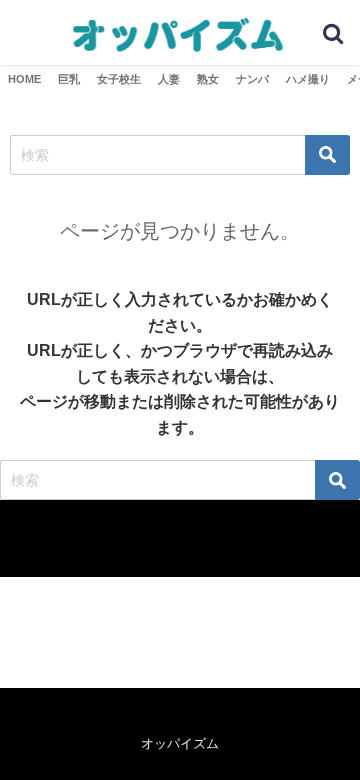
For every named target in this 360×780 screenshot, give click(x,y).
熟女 (208, 79)
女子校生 (119, 79)
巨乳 (69, 79)
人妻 (169, 79)
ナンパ (252, 79)
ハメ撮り (308, 79)
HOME (24, 79)
